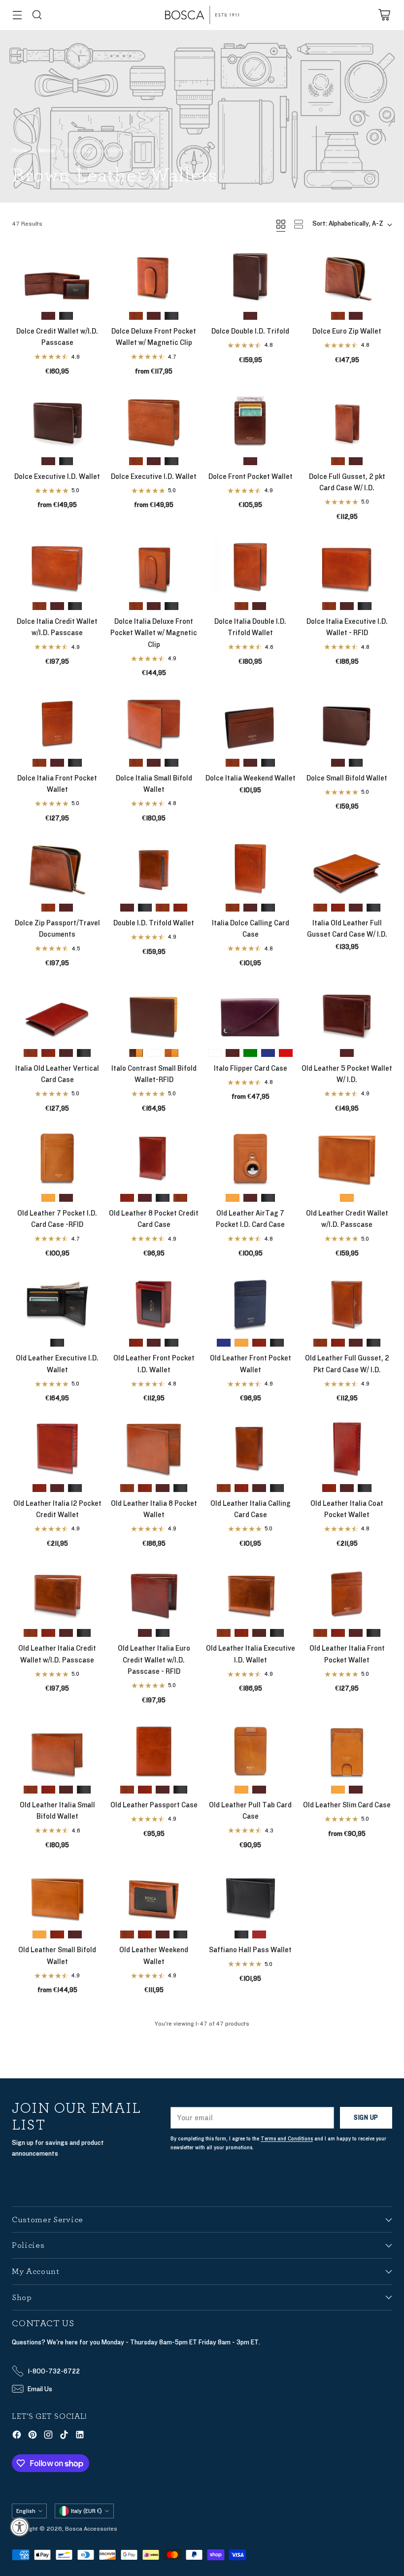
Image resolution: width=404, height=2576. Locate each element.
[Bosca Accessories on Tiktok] (64, 2436)
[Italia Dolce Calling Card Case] (250, 868)
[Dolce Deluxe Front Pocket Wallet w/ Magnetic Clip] (154, 276)
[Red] (286, 1053)
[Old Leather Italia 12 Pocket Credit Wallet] (57, 1448)
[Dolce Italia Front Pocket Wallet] (57, 723)
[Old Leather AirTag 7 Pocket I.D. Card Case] (250, 1158)
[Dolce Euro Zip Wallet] (347, 276)
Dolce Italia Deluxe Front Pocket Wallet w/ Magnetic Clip (154, 633)
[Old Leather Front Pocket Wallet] (250, 1303)
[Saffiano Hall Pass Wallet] (250, 1895)
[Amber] (233, 763)
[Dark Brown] (48, 316)
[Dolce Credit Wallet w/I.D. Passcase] (57, 276)
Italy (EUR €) (86, 2511)
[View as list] (299, 224)
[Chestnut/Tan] (171, 1053)
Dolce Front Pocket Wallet (251, 477)
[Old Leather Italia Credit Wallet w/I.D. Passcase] (57, 1593)
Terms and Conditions (287, 2139)
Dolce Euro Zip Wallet (347, 331)
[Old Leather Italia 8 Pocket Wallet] (154, 1448)
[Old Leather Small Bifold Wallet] (57, 1895)
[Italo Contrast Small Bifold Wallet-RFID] (154, 1013)
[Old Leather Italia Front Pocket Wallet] (347, 1593)
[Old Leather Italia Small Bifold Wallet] (57, 1749)
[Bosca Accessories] (202, 15)
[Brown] (259, 1934)
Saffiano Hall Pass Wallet (250, 1950)
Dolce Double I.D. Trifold (250, 331)
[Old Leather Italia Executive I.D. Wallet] (250, 1593)
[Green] (250, 1053)
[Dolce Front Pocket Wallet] (250, 421)
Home (19, 150)
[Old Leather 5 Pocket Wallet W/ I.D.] (347, 1013)
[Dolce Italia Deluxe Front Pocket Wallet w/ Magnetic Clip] (154, 566)
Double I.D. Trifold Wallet (154, 923)
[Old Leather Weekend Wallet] (154, 1895)
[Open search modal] (37, 15)
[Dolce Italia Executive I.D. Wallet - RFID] (347, 566)
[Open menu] (17, 15)
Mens (47, 150)
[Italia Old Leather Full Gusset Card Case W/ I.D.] (347, 868)
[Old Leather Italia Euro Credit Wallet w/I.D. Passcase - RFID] (154, 1593)
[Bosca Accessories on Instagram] (48, 2436)
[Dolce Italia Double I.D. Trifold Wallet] (250, 566)
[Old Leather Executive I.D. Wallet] (57, 1303)
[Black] (66, 316)
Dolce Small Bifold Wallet (347, 778)
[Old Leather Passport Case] (154, 1749)
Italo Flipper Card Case (251, 1068)
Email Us (40, 2389)
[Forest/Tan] (154, 1053)
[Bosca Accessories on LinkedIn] (80, 2436)
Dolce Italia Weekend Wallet (251, 778)
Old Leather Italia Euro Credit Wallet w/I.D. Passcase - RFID (154, 1660)
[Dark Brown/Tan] (136, 1053)
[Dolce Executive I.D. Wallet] (57, 421)
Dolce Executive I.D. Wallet (57, 477)
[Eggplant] (215, 1053)
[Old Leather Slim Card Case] (347, 1749)
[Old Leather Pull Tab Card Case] (250, 1749)
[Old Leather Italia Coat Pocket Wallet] (347, 1448)
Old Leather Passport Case (154, 1805)
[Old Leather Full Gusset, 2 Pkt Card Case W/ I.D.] (347, 1303)
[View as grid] (281, 224)
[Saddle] (48, 1198)
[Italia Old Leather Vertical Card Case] (57, 1013)
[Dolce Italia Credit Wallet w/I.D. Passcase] (57, 566)
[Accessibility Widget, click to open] (20, 2527)
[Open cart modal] (384, 15)
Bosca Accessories (91, 2529)
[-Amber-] (136, 316)
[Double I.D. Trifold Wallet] (154, 868)
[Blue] (268, 1053)
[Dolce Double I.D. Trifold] (250, 276)
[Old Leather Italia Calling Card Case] (250, 1448)
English (26, 2511)
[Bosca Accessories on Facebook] (17, 2436)
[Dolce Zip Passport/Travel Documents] (57, 868)
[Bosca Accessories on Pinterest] (33, 2436)
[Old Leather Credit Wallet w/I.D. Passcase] (347, 1158)
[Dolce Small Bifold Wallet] (347, 723)
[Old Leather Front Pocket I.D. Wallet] (154, 1303)
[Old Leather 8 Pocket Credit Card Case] (154, 1158)
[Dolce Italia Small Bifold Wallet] (154, 723)
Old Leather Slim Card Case (347, 1805)
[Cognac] (180, 908)
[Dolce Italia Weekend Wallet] (250, 723)
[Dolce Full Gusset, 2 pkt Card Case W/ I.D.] (347, 421)
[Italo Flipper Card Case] (250, 1013)
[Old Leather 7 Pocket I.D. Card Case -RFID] (57, 1158)
